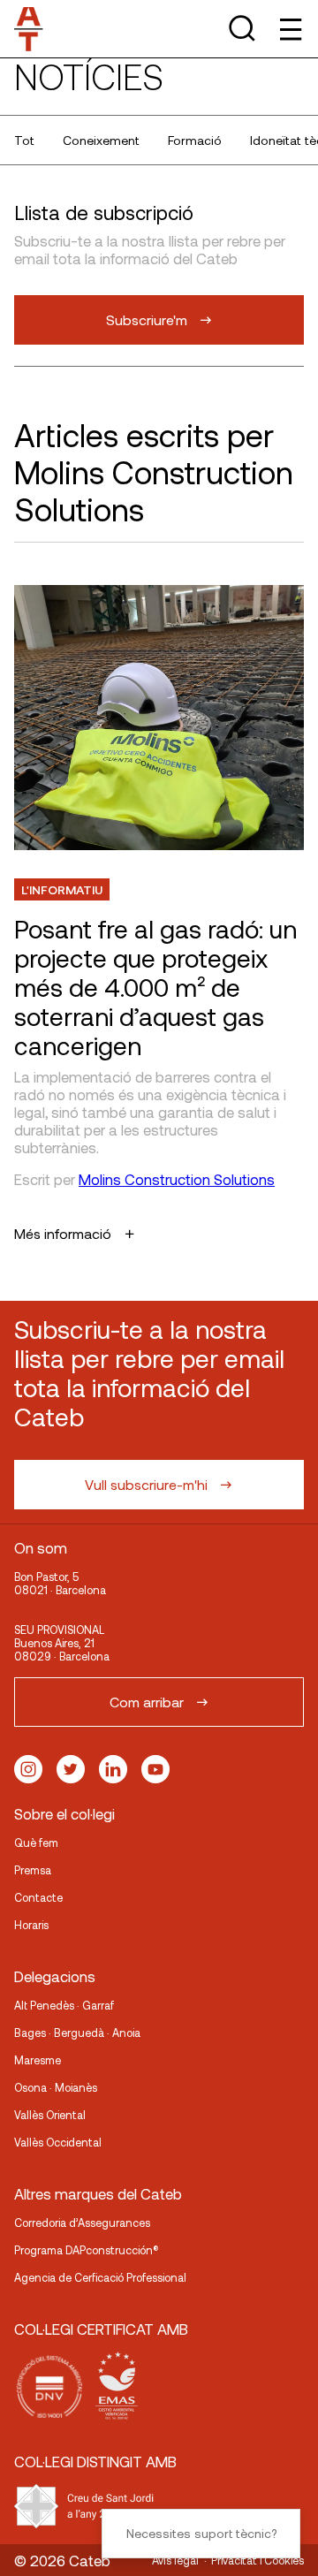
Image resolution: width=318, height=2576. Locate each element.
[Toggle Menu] (289, 29)
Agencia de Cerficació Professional (100, 2277)
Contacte (38, 1897)
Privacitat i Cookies (257, 2560)
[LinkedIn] (113, 1769)
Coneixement (101, 140)
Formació (195, 140)
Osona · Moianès (56, 2087)
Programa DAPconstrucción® (87, 2250)
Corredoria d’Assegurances (82, 2223)
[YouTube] (155, 1769)
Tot (24, 140)
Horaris (31, 1925)
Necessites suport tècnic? (201, 2533)
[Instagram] (28, 1769)
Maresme (38, 2060)
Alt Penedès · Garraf (64, 2005)
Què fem (36, 1843)
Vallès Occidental (58, 2142)
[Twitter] (71, 1769)
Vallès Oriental (50, 2115)
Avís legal (175, 2560)
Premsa (33, 1870)
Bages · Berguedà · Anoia (77, 2033)
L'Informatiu (62, 889)
